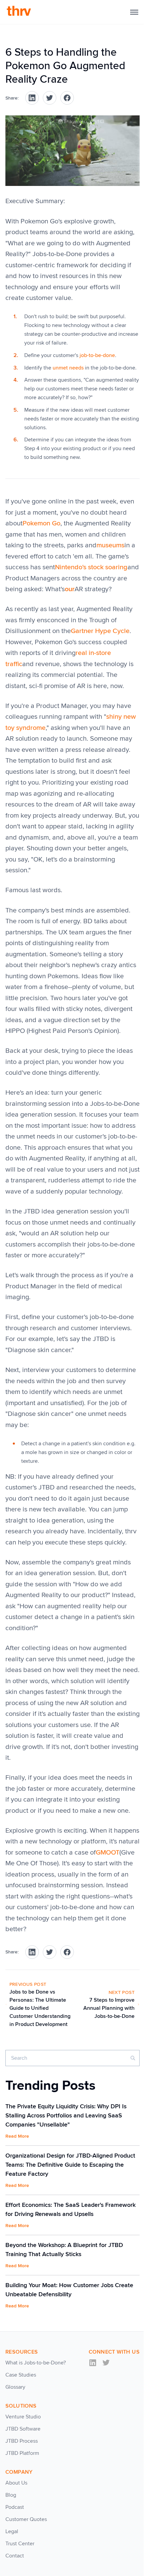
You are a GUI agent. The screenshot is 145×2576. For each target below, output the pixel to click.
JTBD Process (22, 2441)
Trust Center (20, 2543)
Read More (17, 2136)
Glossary (15, 2387)
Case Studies (21, 2375)
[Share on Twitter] (50, 98)
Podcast (15, 2507)
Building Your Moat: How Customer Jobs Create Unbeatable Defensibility (69, 2290)
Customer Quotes (26, 2519)
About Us (16, 2483)
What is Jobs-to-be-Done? (36, 2363)
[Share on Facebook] (67, 98)
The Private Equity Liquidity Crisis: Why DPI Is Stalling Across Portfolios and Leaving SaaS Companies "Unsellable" (66, 2115)
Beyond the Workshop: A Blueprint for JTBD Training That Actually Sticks (64, 2250)
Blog (11, 2495)
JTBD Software (23, 2429)
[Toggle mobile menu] (134, 12)
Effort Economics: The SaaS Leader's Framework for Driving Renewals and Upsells (70, 2209)
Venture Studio (23, 2417)
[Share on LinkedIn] (32, 98)
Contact (15, 2556)
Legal (12, 2531)
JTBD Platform (22, 2453)
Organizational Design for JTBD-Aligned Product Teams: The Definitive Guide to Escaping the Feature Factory (70, 2165)
